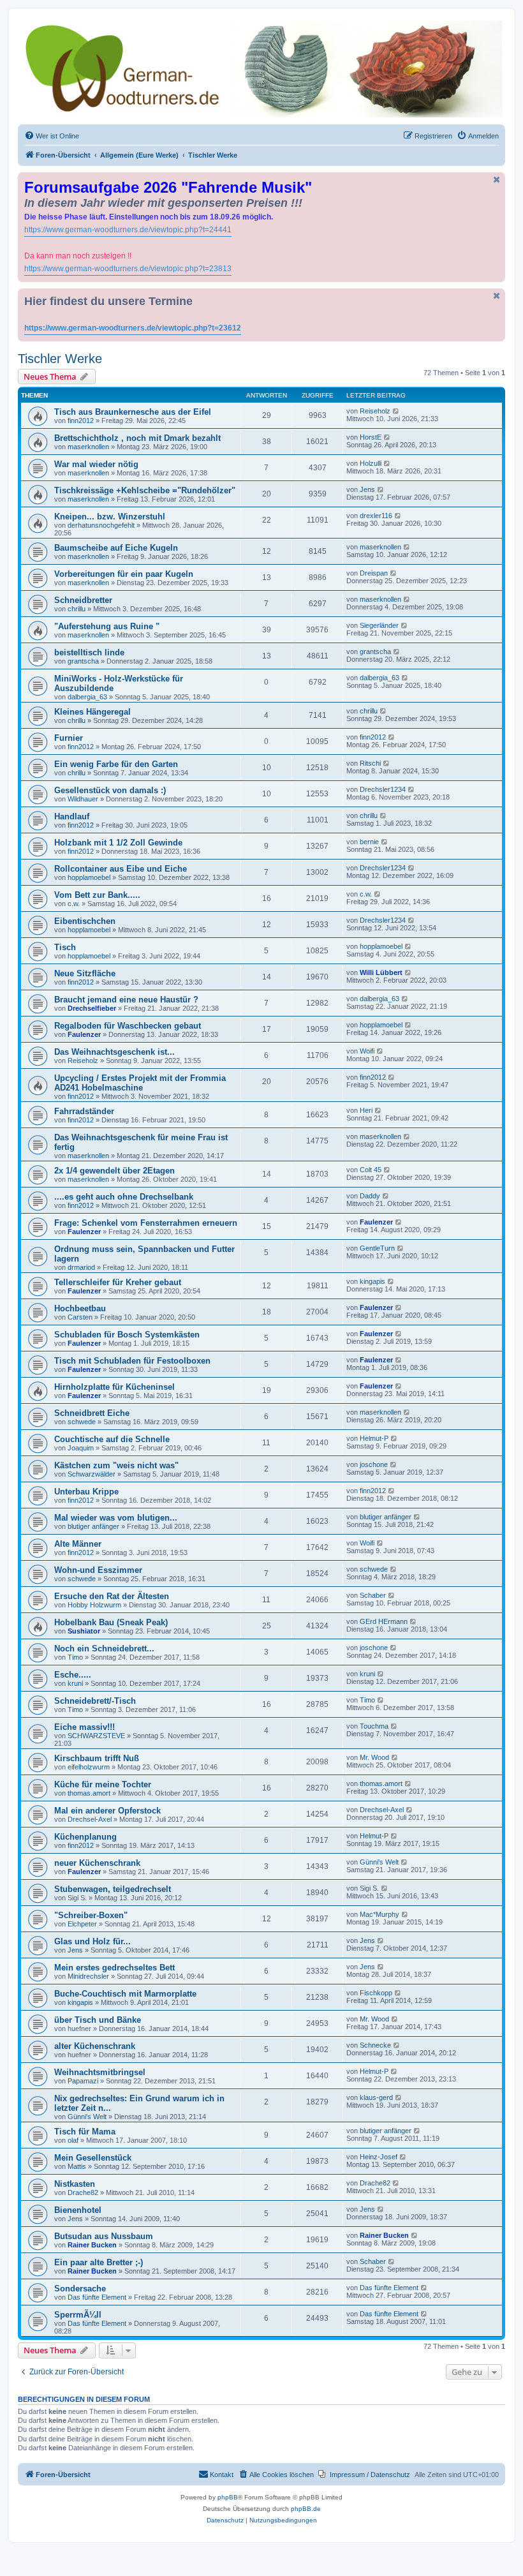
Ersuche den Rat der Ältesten (112, 1596)
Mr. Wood (374, 1757)
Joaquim (81, 1448)
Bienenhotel (78, 2210)
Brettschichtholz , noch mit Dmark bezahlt (137, 438)
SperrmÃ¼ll (78, 2315)
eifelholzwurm (89, 1767)
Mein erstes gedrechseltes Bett (114, 1968)
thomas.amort (89, 1793)
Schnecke (375, 2045)
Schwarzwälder (92, 1474)
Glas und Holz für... (92, 1941)
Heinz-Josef (379, 2157)
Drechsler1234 (383, 789)
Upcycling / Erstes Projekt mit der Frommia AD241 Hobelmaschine (140, 1083)
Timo (75, 1657)
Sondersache (80, 2289)
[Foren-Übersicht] (261, 69)
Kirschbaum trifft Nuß (97, 1758)
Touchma (374, 1726)
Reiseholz (375, 411)
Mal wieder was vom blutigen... (116, 1518)
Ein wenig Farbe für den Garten (116, 764)
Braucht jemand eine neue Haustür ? (126, 1000)
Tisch (65, 947)
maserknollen (88, 447)
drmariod (81, 1267)
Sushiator (84, 1631)
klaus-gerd (376, 2097)
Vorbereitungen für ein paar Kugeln (124, 574)
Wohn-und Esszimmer (98, 1570)
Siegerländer (379, 625)
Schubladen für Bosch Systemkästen (127, 1335)
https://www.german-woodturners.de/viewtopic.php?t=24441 (128, 230)
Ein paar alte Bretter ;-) (99, 2262)
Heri (366, 1110)
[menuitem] (52, 136)
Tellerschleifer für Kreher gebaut (118, 1282)
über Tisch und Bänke (98, 2020)
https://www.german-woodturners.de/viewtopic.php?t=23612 (133, 328)
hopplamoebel (89, 877)
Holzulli (371, 463)
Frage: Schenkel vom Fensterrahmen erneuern (146, 1223)
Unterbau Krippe (86, 1492)
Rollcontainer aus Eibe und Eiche (121, 869)
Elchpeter (82, 1924)
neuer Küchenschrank (97, 1863)
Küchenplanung (85, 1837)
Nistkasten (75, 2184)
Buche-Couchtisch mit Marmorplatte (125, 1994)
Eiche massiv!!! (85, 1727)
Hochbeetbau (80, 1308)
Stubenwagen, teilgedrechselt (113, 1889)
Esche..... (73, 1675)
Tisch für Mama (85, 2132)
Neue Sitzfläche (85, 973)
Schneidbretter (83, 600)
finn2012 (81, 421)
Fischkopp (376, 1993)
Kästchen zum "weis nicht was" (116, 1465)
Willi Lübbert (381, 972)
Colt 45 (371, 1170)
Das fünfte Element (97, 2297)
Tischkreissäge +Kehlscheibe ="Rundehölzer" (145, 490)
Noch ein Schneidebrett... (104, 1649)
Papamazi (83, 2081)
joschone (374, 1464)
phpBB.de (306, 2509)
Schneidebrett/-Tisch (95, 1701)
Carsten (80, 1317)
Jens (367, 489)
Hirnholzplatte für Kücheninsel (114, 1387)
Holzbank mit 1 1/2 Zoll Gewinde (118, 843)
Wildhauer (83, 799)
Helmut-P (374, 1438)
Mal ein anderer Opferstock (107, 1811)
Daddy (370, 1196)
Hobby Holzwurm (94, 1605)
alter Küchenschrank (95, 2046)
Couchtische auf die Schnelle (112, 1439)
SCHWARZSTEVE (96, 1736)
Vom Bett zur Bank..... (97, 895)
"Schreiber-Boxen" (91, 1915)
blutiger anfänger (93, 1526)
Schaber (373, 1595)
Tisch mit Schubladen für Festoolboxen (132, 1361)
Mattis (77, 2166)
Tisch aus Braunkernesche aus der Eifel (133, 412)
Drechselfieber (92, 1008)
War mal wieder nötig (96, 464)
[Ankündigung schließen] (497, 180)
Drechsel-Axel (90, 1819)
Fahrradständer (84, 1111)
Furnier (69, 738)
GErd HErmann (384, 1621)
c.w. (74, 904)
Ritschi (370, 763)
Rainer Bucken (92, 2245)
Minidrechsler (88, 1976)
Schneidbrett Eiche (92, 1413)
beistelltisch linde (89, 652)
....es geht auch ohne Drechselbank (124, 1197)
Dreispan (374, 573)
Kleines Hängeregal (92, 712)
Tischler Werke (60, 359)
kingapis (372, 1281)
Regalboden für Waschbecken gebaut (128, 1026)
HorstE (371, 437)
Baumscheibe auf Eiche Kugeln (116, 548)
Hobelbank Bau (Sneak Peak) (111, 1622)
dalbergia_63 (87, 697)
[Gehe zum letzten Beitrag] (396, 411)
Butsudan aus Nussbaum (104, 2236)
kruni (75, 1683)
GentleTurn (377, 1248)
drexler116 (376, 516)
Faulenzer (84, 1034)
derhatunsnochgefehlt (101, 525)
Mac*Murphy (379, 1914)
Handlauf (72, 816)
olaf (73, 2140)
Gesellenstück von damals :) (110, 790)
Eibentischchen (85, 921)
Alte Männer (78, 1544)
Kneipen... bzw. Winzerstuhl (110, 517)
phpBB (228, 2497)
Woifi (367, 1051)
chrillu (77, 609)
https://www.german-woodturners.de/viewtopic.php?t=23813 (128, 269)
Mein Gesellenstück (93, 2158)
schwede (82, 1422)
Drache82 (83, 2193)
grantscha (83, 661)
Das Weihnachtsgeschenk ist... (114, 1052)
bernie (369, 842)
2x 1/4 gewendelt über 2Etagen (114, 1171)
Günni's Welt (379, 1862)
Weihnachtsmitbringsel (100, 2072)
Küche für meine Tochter (103, 1784)
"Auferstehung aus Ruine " (107, 626)
